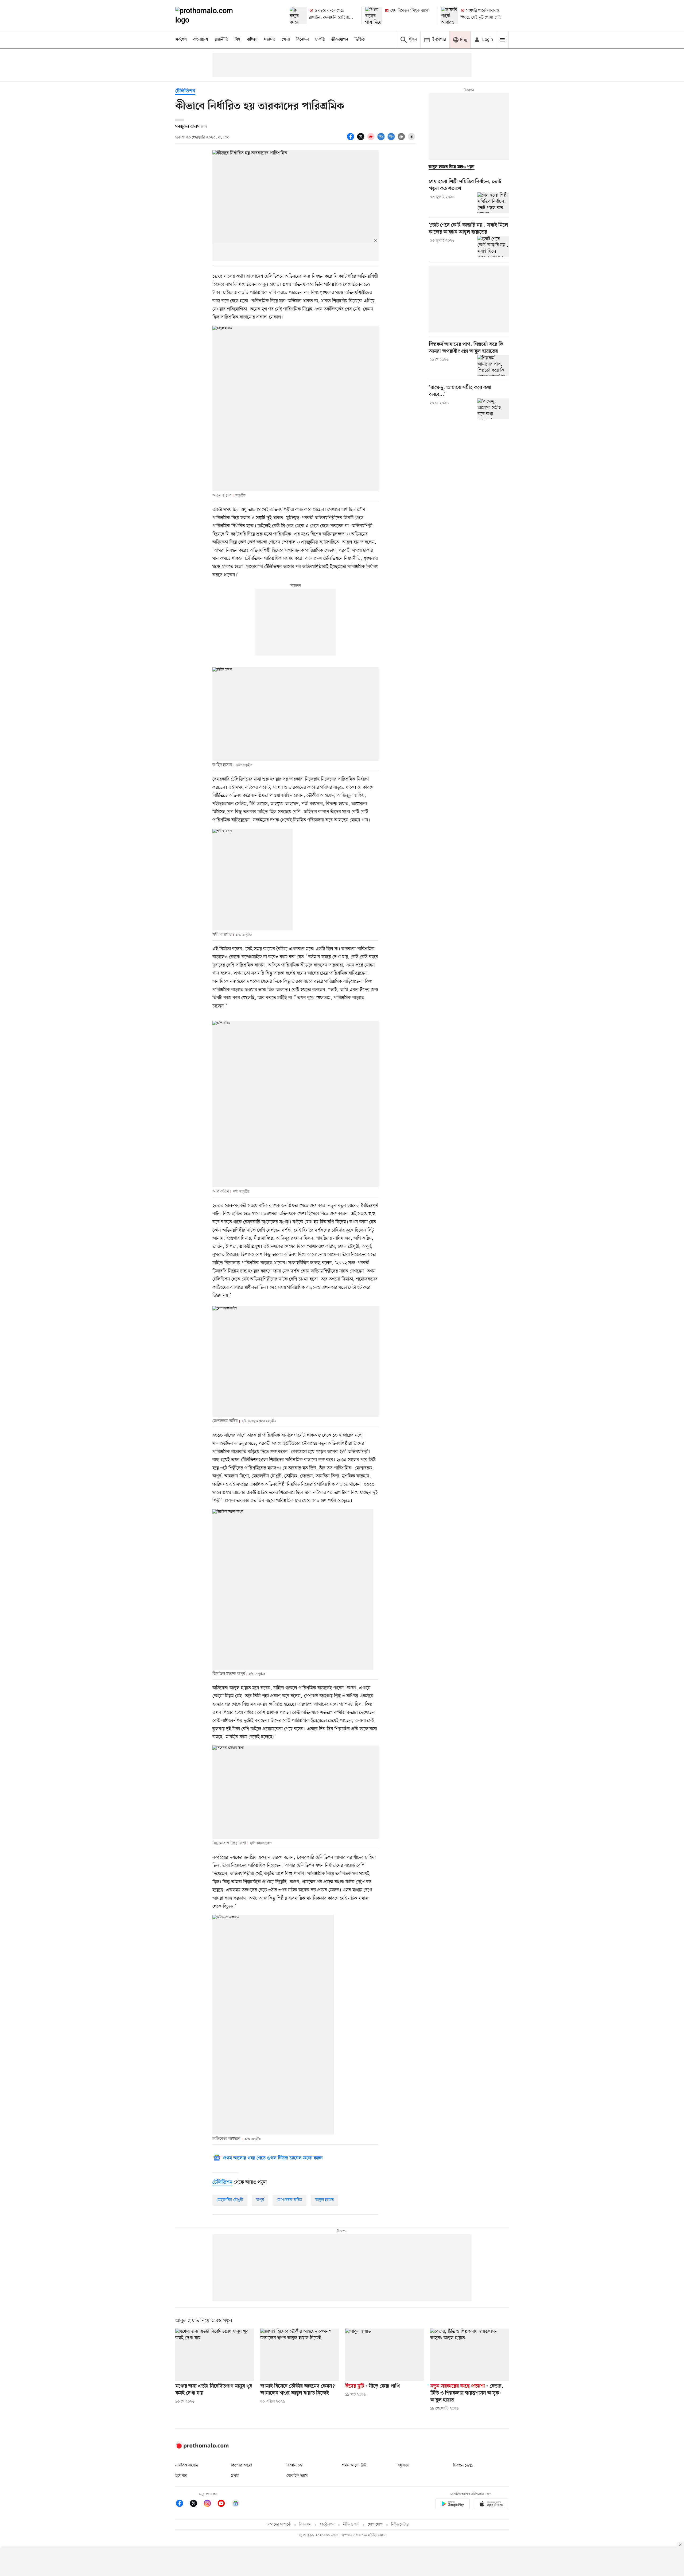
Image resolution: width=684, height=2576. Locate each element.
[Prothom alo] (211, 15)
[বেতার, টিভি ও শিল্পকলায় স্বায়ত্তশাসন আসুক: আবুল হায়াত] (469, 2355)
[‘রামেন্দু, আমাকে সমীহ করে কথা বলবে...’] (493, 409)
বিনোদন (303, 40)
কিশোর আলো (242, 2465)
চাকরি (320, 40)
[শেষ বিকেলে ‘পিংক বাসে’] (374, 15)
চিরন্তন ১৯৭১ (463, 2465)
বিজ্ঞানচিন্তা (295, 2465)
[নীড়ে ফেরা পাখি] (384, 2355)
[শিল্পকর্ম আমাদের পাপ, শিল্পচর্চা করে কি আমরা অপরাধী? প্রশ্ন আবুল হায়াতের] (493, 366)
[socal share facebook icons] (351, 139)
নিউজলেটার (400, 2525)
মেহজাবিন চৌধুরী (230, 2200)
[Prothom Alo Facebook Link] (182, 2504)
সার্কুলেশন (327, 2525)
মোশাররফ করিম (289, 2200)
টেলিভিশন (185, 91)
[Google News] (236, 2504)
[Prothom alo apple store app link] (491, 2505)
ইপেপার (181, 2476)
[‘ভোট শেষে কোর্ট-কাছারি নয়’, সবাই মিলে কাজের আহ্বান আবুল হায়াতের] (493, 246)
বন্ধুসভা (403, 2465)
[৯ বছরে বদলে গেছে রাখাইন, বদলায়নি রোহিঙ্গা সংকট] (298, 15)
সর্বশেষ (181, 40)
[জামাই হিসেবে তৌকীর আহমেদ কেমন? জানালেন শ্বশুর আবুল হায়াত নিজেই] (300, 2355)
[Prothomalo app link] (453, 2505)
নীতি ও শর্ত (351, 2525)
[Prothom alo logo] (202, 2447)
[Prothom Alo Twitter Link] (196, 2504)
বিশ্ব (238, 40)
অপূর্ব (260, 2200)
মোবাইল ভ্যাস (297, 2476)
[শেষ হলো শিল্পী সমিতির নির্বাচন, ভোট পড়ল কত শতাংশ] (493, 203)
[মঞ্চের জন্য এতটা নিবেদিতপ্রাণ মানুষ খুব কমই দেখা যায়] (215, 2355)
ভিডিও (360, 40)
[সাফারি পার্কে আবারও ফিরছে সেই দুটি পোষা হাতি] (450, 15)
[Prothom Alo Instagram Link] (210, 2504)
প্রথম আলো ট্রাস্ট (354, 2465)
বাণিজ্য (252, 40)
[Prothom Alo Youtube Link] (224, 2504)
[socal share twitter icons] (362, 139)
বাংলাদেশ (201, 40)
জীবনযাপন (340, 40)
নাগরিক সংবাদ (187, 2465)
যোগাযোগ (375, 2525)
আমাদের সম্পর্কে (279, 2525)
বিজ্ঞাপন (305, 2525)
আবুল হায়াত (324, 2200)
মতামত (270, 40)
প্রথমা (235, 2476)
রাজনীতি (221, 40)
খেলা (286, 40)
